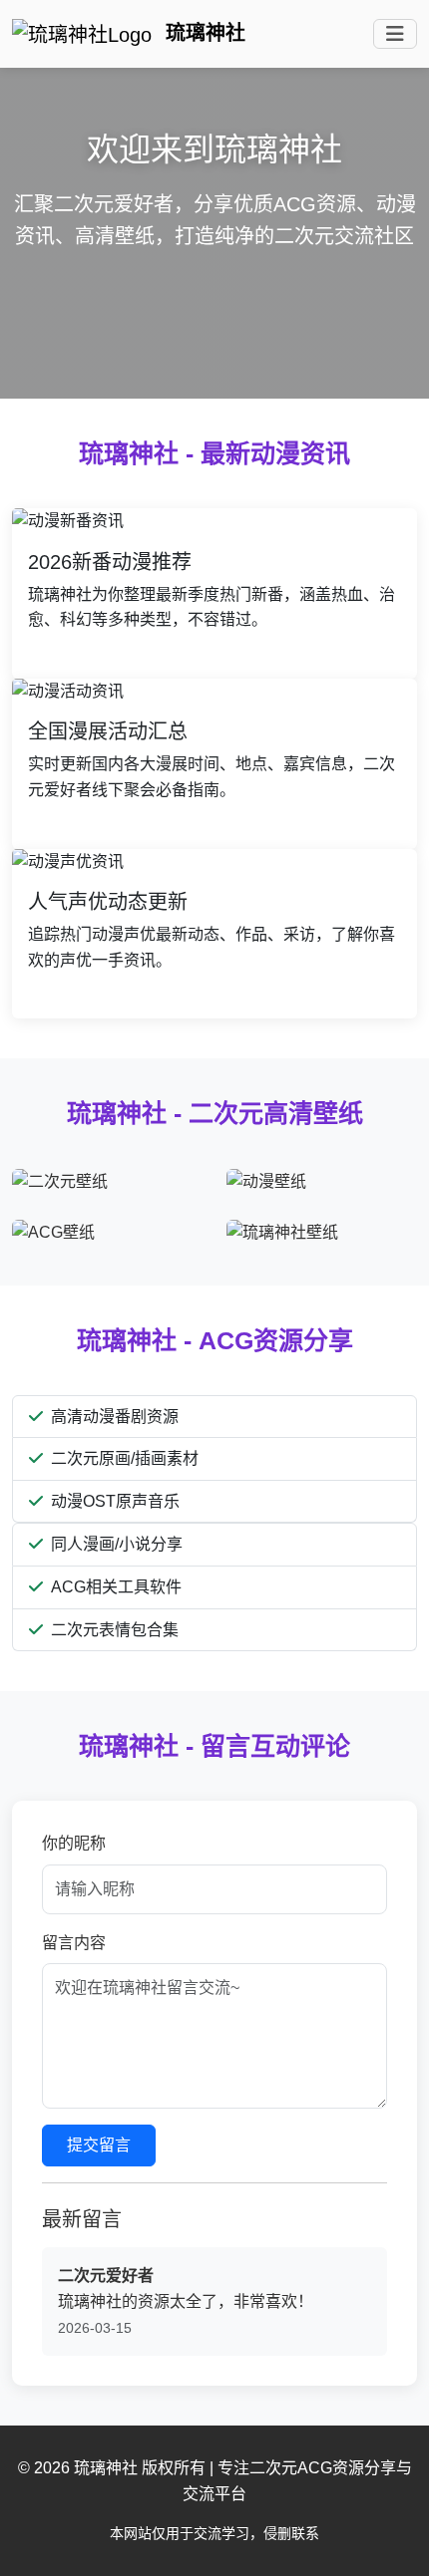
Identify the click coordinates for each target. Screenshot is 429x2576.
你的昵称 (74, 1843)
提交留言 (99, 2145)
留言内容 (74, 1943)
